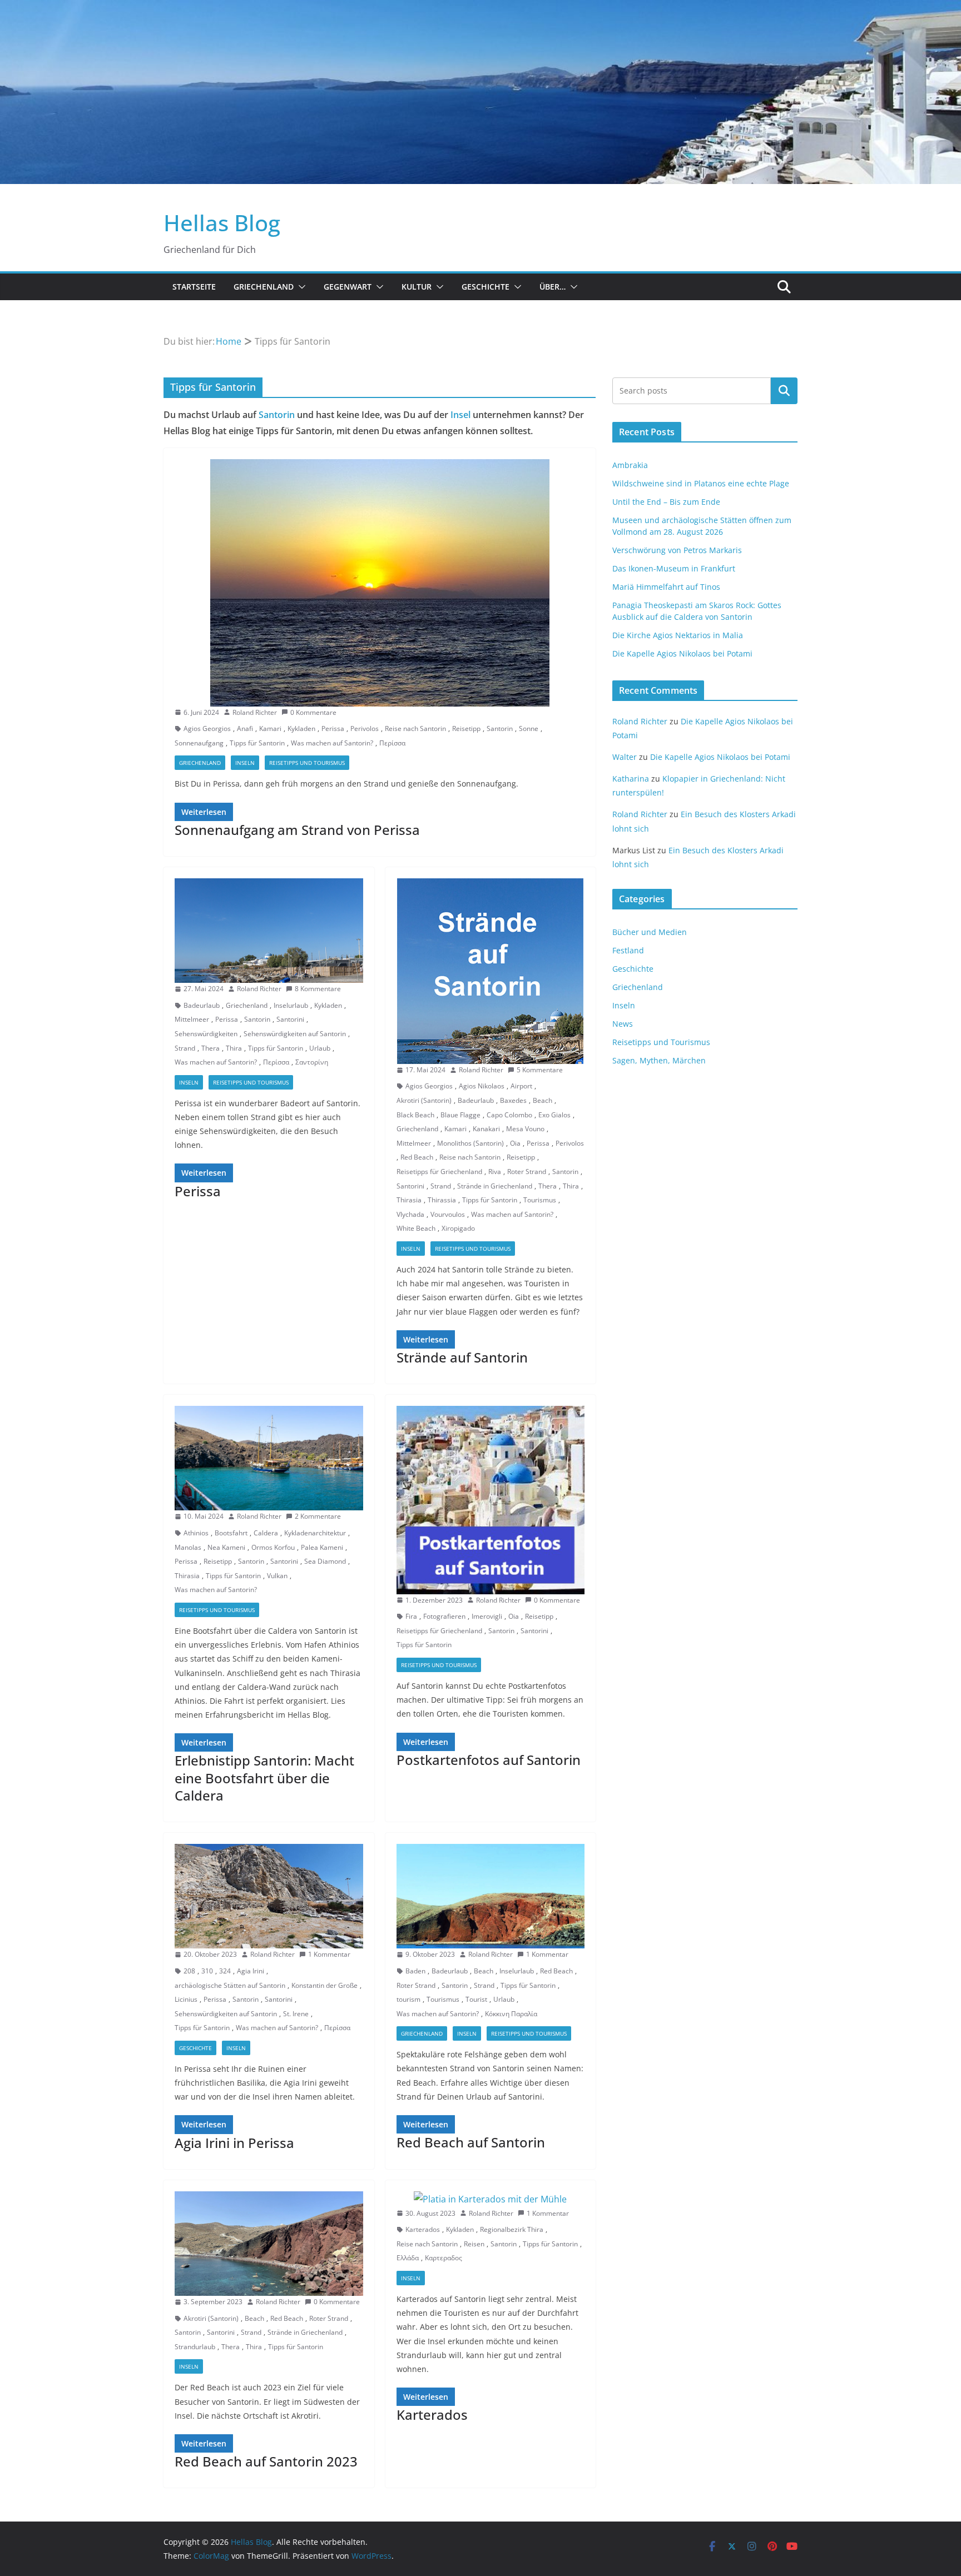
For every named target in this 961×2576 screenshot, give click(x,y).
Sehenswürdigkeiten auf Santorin (295, 1034)
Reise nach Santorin (415, 728)
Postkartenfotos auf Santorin (489, 1760)
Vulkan (277, 1576)
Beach (543, 1100)
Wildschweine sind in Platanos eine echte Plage (701, 483)
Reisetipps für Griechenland (439, 1172)
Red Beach (417, 1157)
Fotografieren (444, 1616)
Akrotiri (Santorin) (424, 1100)
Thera (210, 1048)
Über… (553, 287)
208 (189, 1971)
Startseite (194, 287)
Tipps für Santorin (257, 743)
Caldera (266, 1533)
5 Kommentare (540, 1070)
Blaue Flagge (460, 1115)
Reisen (474, 2244)
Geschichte (486, 287)
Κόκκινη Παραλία (511, 2014)
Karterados (423, 2229)
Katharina (631, 779)
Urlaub (320, 1048)
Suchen (784, 390)
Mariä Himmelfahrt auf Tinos (666, 587)
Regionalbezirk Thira (512, 2229)
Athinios (196, 1533)
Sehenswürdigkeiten (206, 1034)
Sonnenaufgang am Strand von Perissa (297, 830)
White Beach (416, 1228)
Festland (628, 950)
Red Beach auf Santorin (471, 2142)
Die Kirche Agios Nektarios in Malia (678, 635)
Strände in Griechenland (495, 1186)
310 (207, 1971)
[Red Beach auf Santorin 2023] (269, 2244)
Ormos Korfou (273, 1547)
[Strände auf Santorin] (491, 971)
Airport (521, 1086)
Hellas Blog (222, 223)
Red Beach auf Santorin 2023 (266, 2461)
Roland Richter (255, 712)
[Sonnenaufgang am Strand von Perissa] (380, 583)
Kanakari (486, 1129)
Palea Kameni (322, 1547)
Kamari (270, 728)
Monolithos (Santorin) (470, 1143)
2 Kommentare (318, 1516)
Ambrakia (630, 465)
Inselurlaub (291, 1005)
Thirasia (409, 1200)
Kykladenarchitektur (315, 1533)
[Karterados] (491, 2199)
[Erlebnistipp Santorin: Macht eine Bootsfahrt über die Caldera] (269, 1458)
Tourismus (540, 1200)
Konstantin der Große (325, 1985)
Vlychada (410, 1214)
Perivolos (365, 728)
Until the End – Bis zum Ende (666, 502)
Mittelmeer (192, 1019)
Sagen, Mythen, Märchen (659, 1060)
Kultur (417, 287)
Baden (415, 1971)
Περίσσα (392, 743)
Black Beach (415, 1115)
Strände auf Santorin (462, 1357)
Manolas (188, 1547)
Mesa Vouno (525, 1129)
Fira (411, 1616)
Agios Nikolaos (482, 1086)
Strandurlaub (195, 2347)
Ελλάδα (408, 2258)
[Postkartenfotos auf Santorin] (491, 1500)
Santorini (290, 1019)
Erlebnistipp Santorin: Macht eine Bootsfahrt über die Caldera (264, 1777)
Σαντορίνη (312, 1062)
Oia (515, 1143)
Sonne (529, 728)
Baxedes (513, 1100)
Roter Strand (527, 1172)
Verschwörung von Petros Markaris (677, 550)
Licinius (186, 1999)
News (623, 1024)
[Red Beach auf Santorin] (491, 1896)
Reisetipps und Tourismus (307, 763)
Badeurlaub (202, 1005)
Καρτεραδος (444, 2258)
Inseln (245, 763)
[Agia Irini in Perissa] (269, 1896)
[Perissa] (269, 931)
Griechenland (264, 287)
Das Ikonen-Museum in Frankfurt (674, 568)
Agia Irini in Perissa (234, 2143)
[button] (300, 287)
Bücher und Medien (650, 932)
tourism (408, 1999)
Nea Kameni (226, 1547)
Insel (460, 415)
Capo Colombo (509, 1115)
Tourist (476, 1999)
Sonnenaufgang (199, 743)
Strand (185, 1048)
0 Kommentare (313, 712)
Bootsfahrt (231, 1533)
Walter (625, 757)
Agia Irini (251, 1971)
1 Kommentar (329, 1954)
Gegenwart (348, 287)
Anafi (245, 728)
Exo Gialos (554, 1115)
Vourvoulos (448, 1214)
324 (225, 1971)
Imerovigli (487, 1616)
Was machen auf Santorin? (332, 743)
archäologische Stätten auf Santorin (230, 1985)
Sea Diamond (325, 1561)
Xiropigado (458, 1228)
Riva (495, 1172)
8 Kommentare (318, 989)
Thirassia (442, 1200)
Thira (234, 1048)
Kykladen (301, 728)
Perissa (333, 728)
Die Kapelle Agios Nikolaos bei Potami (682, 653)
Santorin (277, 415)
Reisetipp (466, 728)
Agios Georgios (207, 728)
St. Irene (296, 2014)
